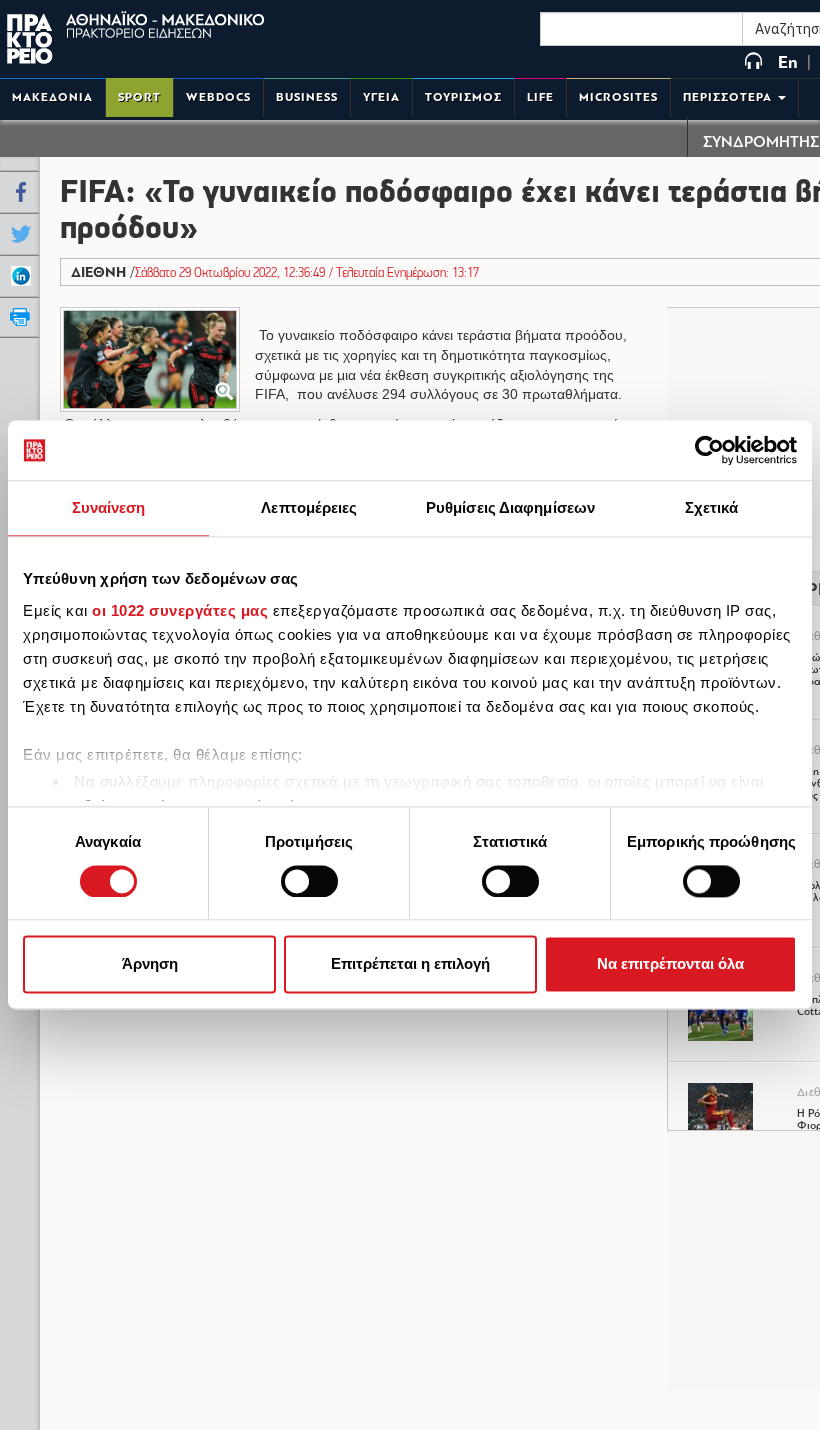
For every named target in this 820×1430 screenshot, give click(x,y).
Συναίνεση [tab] (109, 507)
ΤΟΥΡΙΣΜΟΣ (463, 97)
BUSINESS (307, 97)
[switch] (309, 881)
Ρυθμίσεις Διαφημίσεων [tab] (510, 507)
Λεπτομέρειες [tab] (309, 507)
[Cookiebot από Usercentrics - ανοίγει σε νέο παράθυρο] (709, 450)
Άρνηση (150, 964)
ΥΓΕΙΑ (381, 97)
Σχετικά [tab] (712, 507)
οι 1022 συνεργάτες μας (180, 610)
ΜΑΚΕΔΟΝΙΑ (52, 97)
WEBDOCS (218, 97)
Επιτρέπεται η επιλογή (410, 964)
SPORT (139, 97)
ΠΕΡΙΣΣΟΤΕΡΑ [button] (729, 97)
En (788, 62)
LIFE (540, 97)
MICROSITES (618, 97)
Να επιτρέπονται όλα (670, 964)
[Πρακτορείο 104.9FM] (753, 62)
